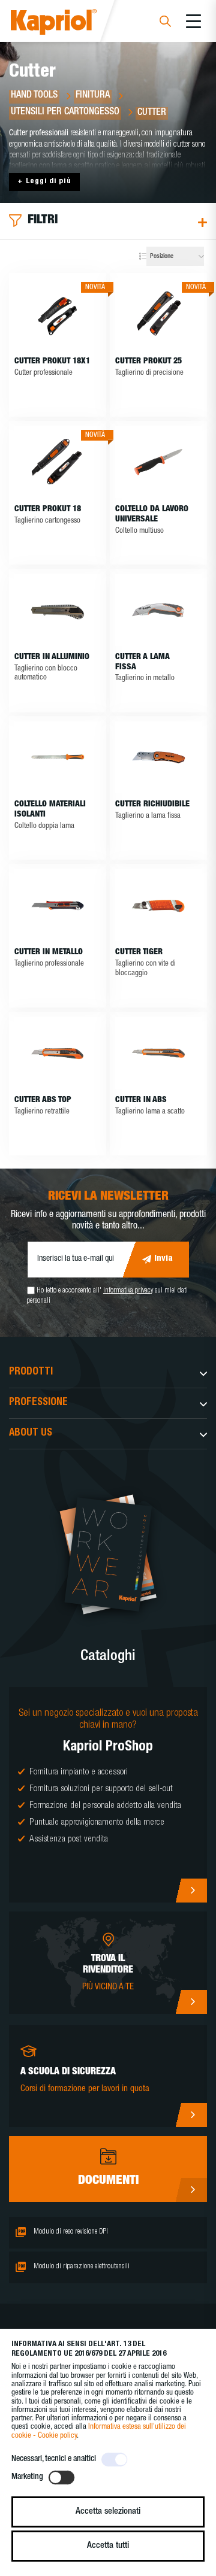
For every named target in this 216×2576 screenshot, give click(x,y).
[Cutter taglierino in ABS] (158, 1053)
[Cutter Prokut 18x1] (58, 314)
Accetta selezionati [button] (108, 2512)
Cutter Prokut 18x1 (52, 362)
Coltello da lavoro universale (152, 515)
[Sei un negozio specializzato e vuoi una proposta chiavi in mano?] (108, 1795)
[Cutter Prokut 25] (158, 314)
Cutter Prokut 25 (148, 362)
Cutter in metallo (49, 952)
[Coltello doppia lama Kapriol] (58, 757)
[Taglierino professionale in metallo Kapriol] (58, 905)
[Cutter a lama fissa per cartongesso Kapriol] (158, 610)
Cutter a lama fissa (142, 662)
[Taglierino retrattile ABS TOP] (58, 1053)
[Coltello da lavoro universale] (158, 462)
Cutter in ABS (141, 1100)
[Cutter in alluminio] (58, 610)
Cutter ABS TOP (43, 1100)
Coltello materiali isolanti (50, 810)
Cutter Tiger (139, 952)
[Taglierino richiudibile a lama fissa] (158, 757)
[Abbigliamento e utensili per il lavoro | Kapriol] (70, 24)
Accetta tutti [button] (108, 2546)
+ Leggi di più (44, 182)
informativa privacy (128, 1291)
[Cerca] (165, 23)
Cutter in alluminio (52, 657)
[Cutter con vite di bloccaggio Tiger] (158, 905)
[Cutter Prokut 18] (58, 462)
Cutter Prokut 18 (48, 509)
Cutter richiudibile (152, 805)
